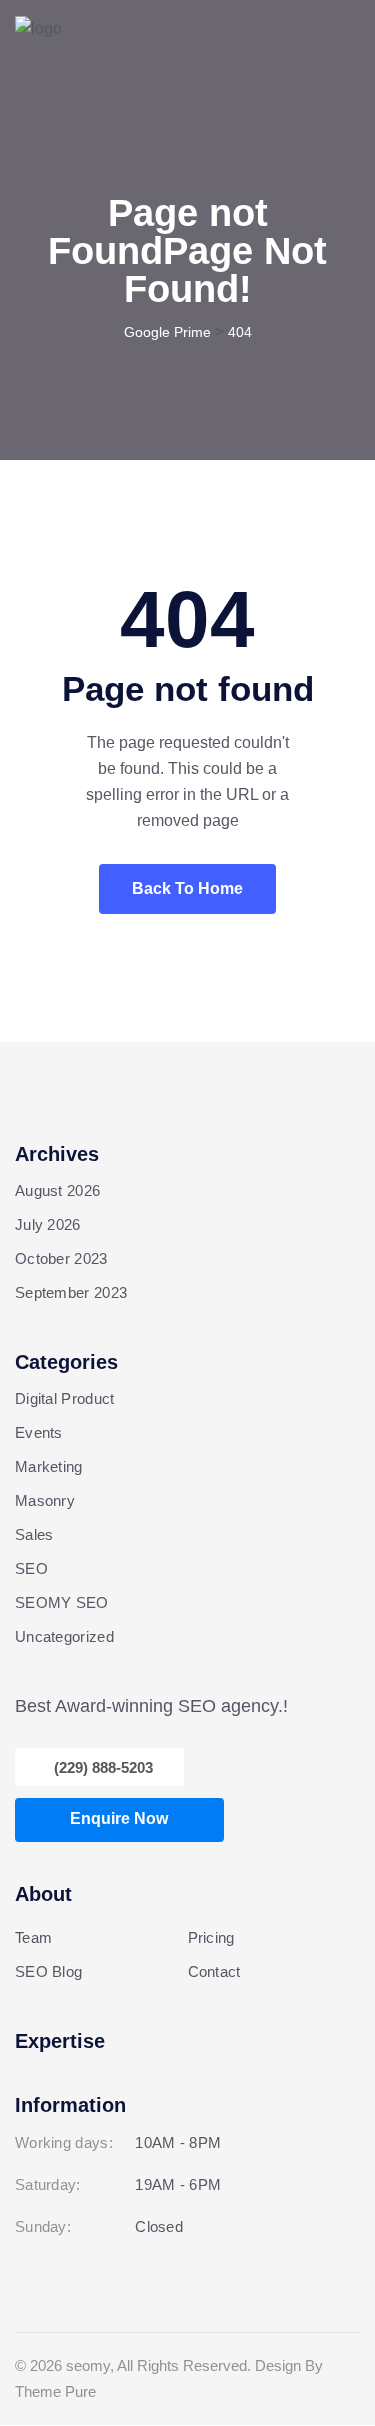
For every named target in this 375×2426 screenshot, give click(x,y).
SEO (31, 1568)
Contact (214, 1971)
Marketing (49, 1466)
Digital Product (65, 1398)
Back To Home (187, 888)
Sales (34, 1534)
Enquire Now (119, 1818)
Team (33, 1937)
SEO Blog (48, 1971)
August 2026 (57, 1190)
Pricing (211, 1937)
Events (39, 1432)
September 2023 (71, 1292)
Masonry (45, 1500)
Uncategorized (64, 1636)
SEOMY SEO (62, 1602)
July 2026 (48, 1224)
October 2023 (61, 1258)
